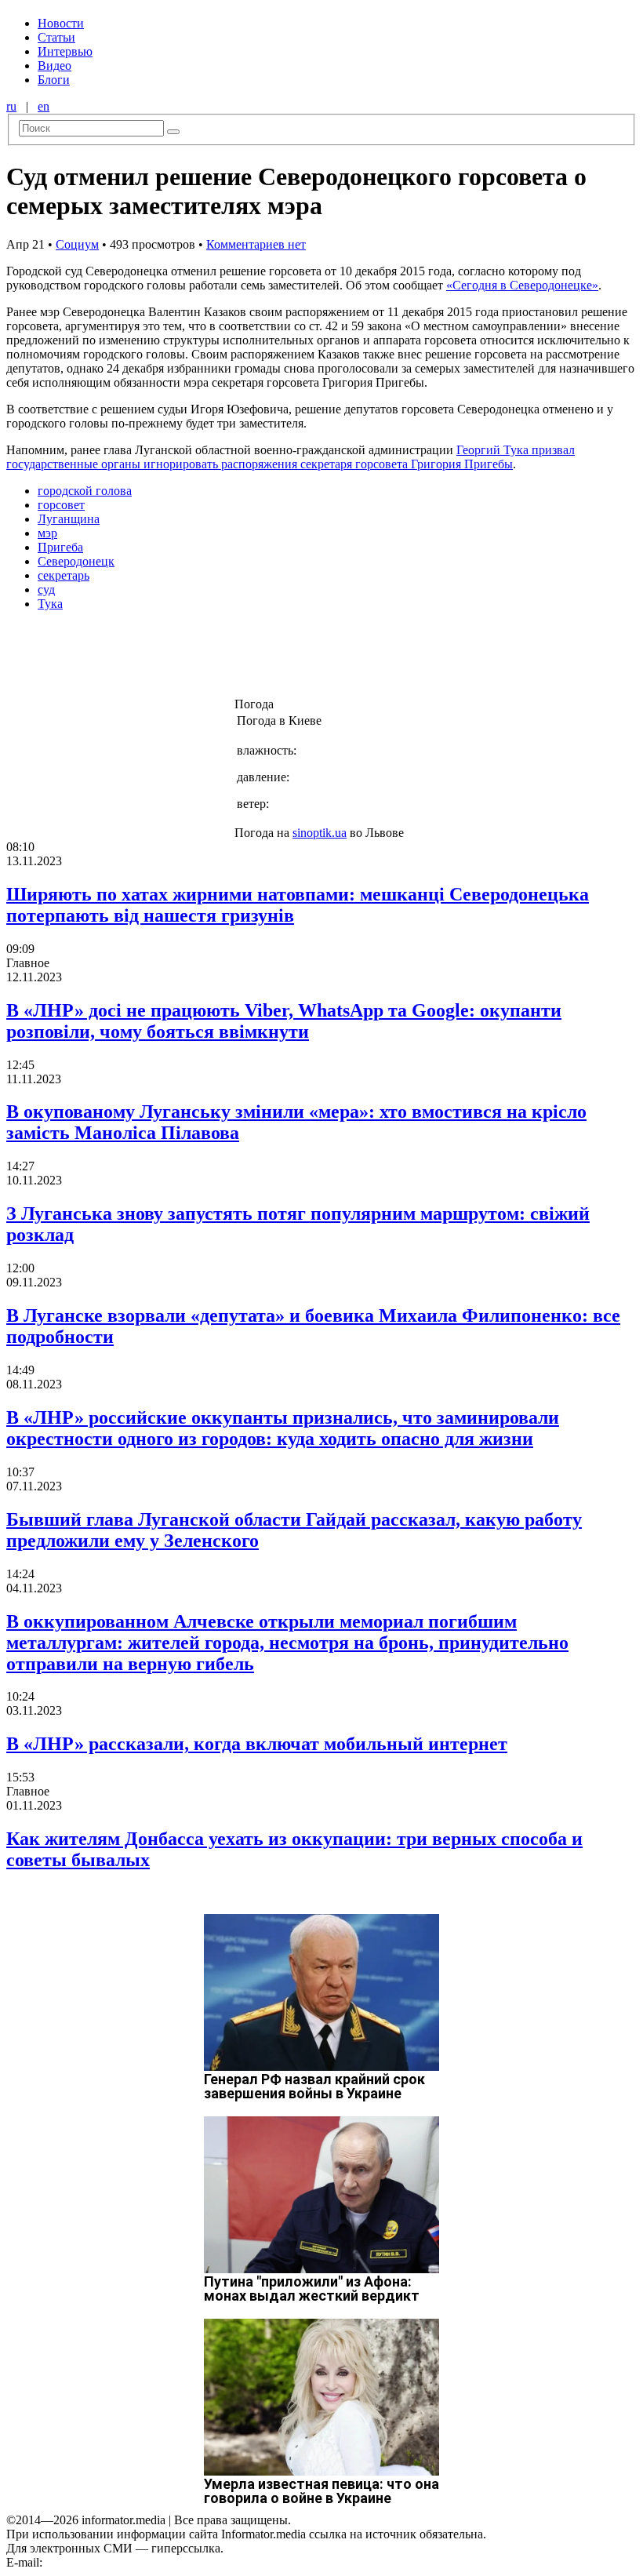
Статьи (56, 37)
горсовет (61, 505)
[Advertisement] (253, 659)
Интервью (65, 51)
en (44, 106)
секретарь (64, 575)
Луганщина (69, 519)
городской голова (85, 491)
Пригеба (60, 547)
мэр (47, 533)
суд (46, 589)
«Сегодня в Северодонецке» (522, 285)
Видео (54, 65)
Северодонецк (76, 561)
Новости (61, 23)
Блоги (54, 80)
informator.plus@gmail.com (114, 2562)
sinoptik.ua (320, 833)
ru (11, 106)
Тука (50, 604)
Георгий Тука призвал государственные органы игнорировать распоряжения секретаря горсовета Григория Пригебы (291, 457)
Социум (77, 244)
